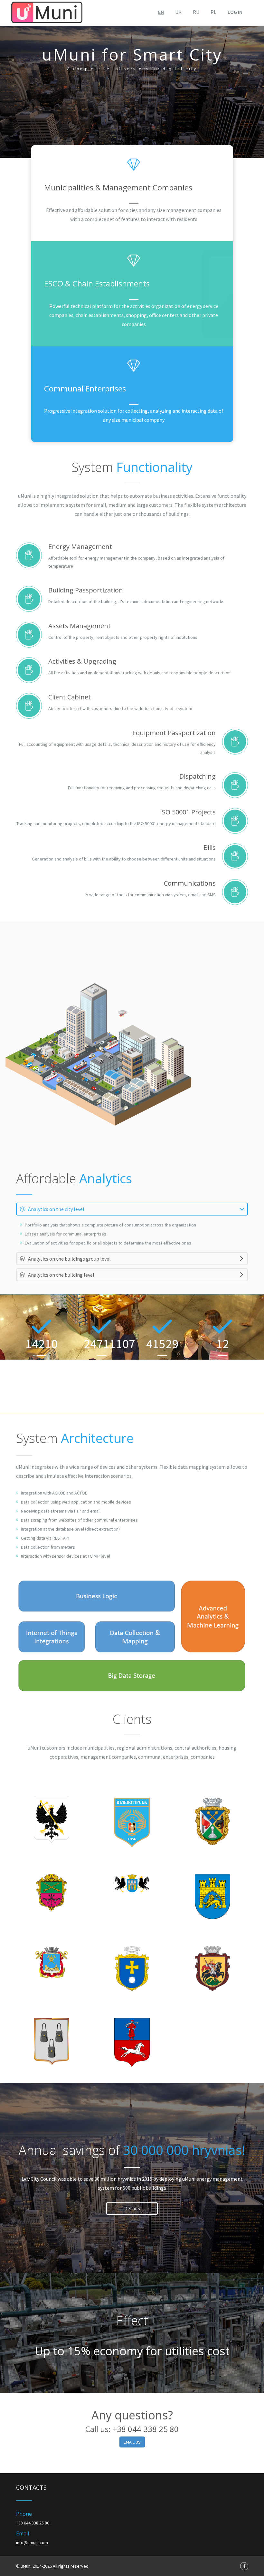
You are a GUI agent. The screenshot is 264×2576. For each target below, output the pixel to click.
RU (196, 12)
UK (178, 12)
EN (161, 12)
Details (132, 2208)
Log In (235, 12)
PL (213, 12)
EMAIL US (132, 2442)
